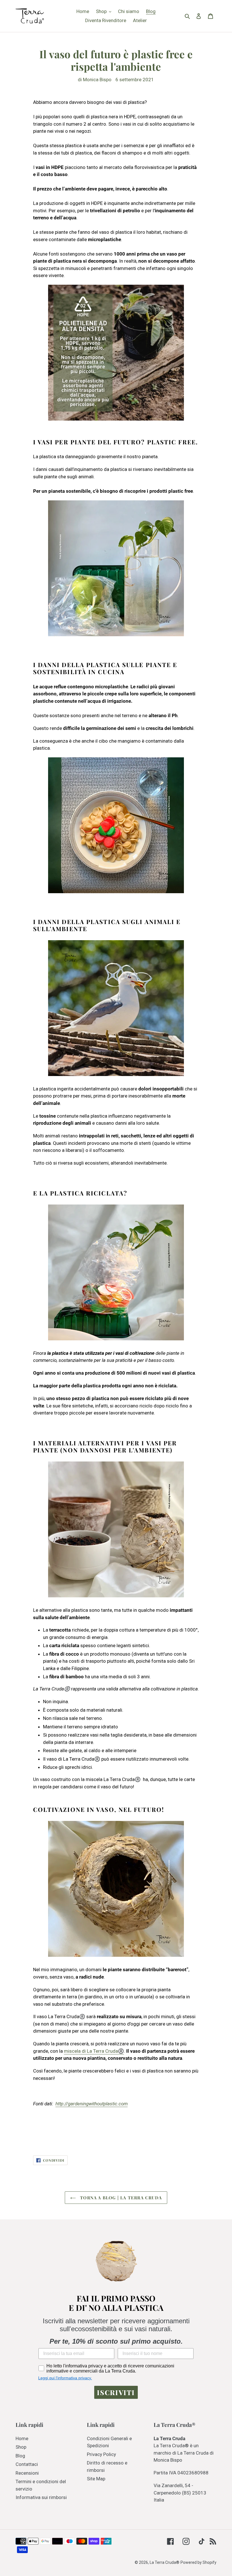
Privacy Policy (101, 2454)
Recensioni (27, 2473)
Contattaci (27, 2464)
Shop (21, 2447)
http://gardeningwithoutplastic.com (92, 2104)
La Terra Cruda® (165, 2562)
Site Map (96, 2479)
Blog (20, 2456)
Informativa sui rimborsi (41, 2497)
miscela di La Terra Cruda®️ (94, 2051)
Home (22, 2438)
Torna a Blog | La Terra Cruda (120, 2198)
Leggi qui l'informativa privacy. (65, 2378)
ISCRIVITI (116, 2392)
